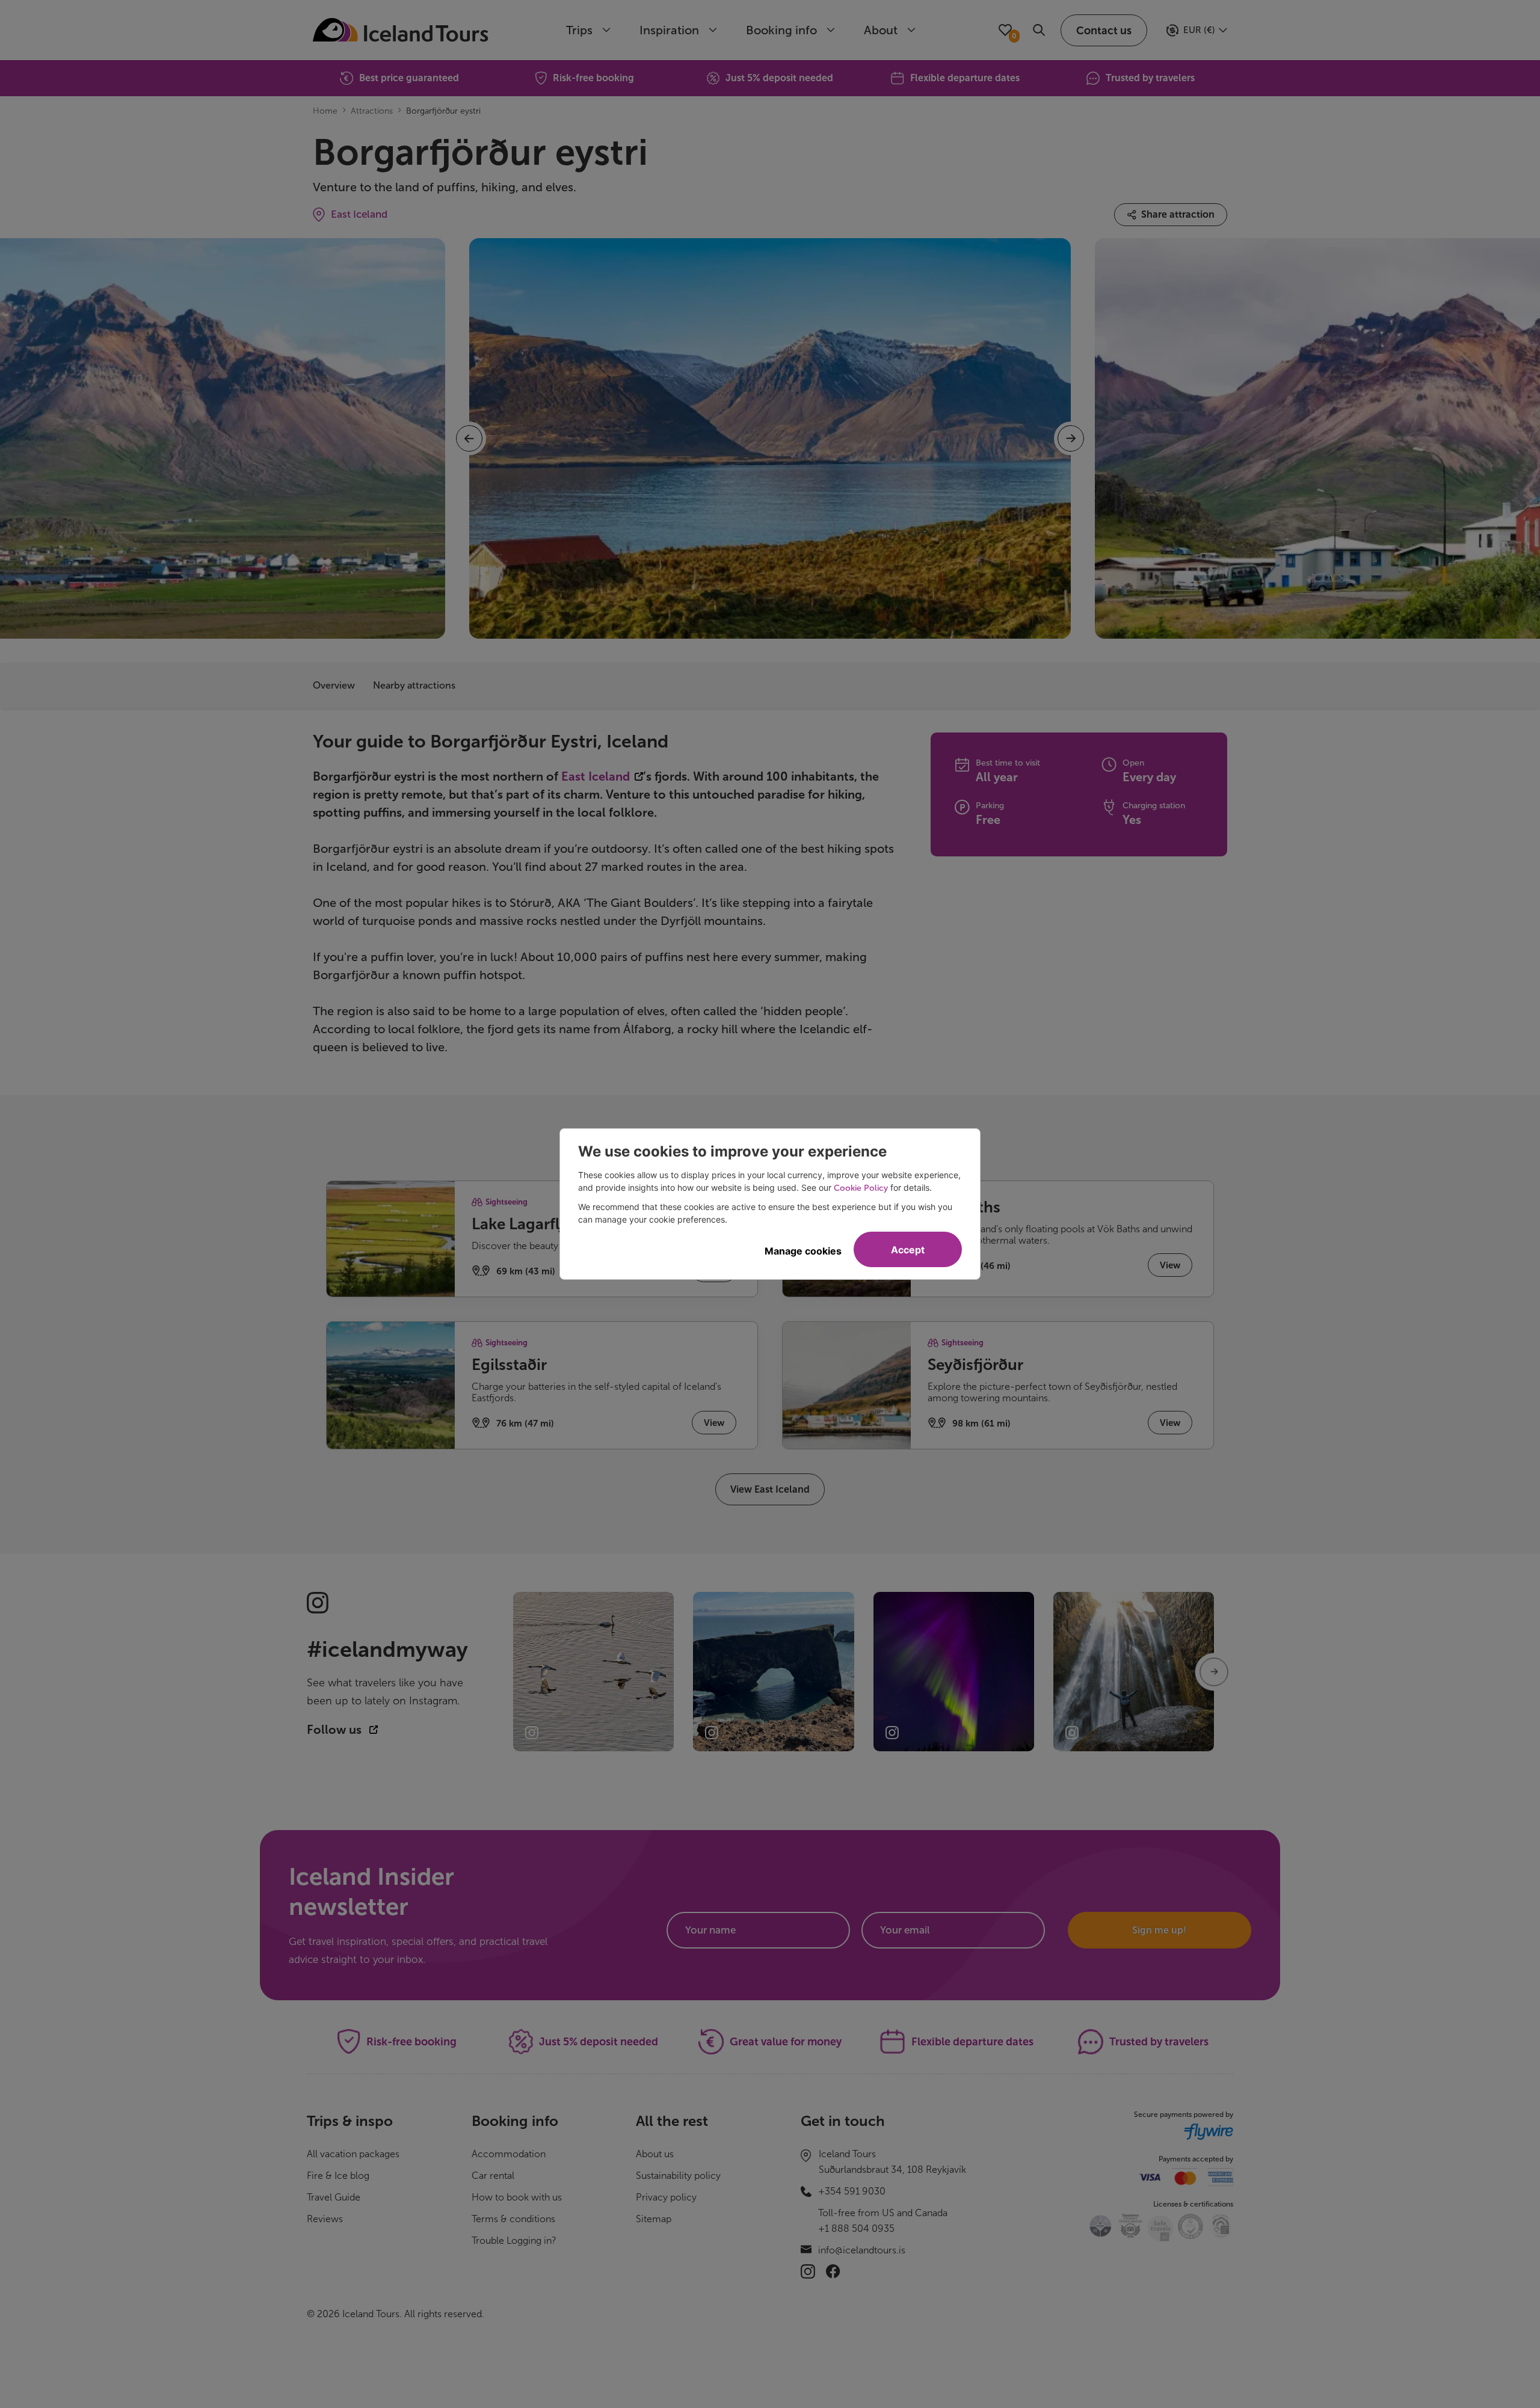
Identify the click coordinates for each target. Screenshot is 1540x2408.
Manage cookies (803, 1251)
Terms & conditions (513, 2219)
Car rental (493, 2176)
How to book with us (517, 2197)
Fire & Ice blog (338, 2176)
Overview (334, 685)
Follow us (336, 1730)
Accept (908, 1250)
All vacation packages (353, 2154)
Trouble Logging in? (514, 2241)
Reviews (325, 2219)
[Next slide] (1214, 1672)
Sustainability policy (678, 2176)
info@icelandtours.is (862, 2250)
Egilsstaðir (509, 1365)
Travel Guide (334, 2197)
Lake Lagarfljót (525, 1224)
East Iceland (359, 214)
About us (655, 2154)
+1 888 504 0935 (856, 2228)
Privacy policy (666, 2197)
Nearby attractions (414, 685)
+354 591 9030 (852, 2191)
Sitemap (654, 2219)
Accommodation (509, 2154)
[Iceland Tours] (401, 30)
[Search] (1039, 30)
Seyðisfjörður (975, 1365)
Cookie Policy (861, 1188)
